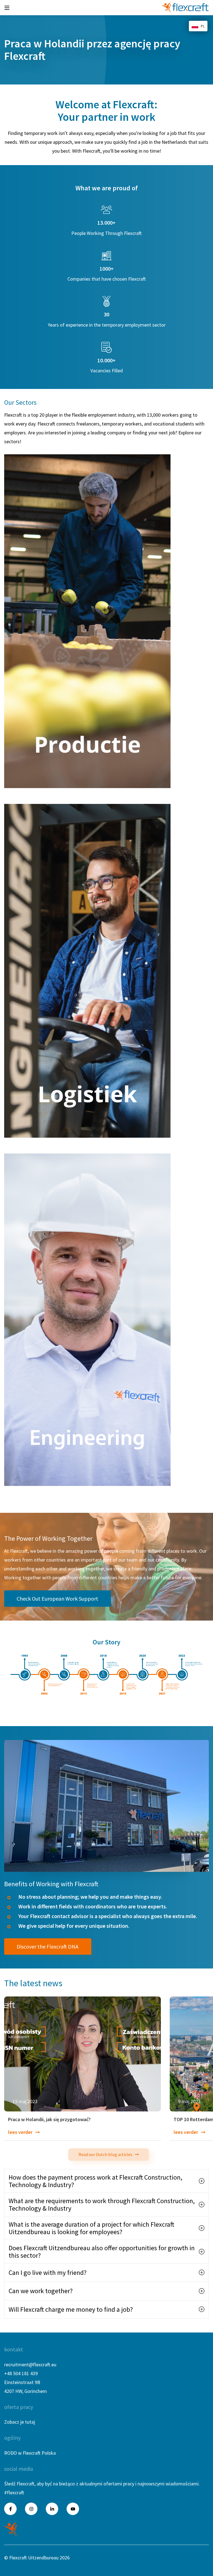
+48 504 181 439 (21, 2373)
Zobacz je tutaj (20, 2422)
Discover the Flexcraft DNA (48, 1946)
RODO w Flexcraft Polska (30, 2453)
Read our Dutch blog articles (105, 2154)
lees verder (20, 2132)
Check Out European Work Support (57, 1599)
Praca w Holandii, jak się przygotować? (49, 2120)
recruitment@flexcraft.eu (30, 2364)
